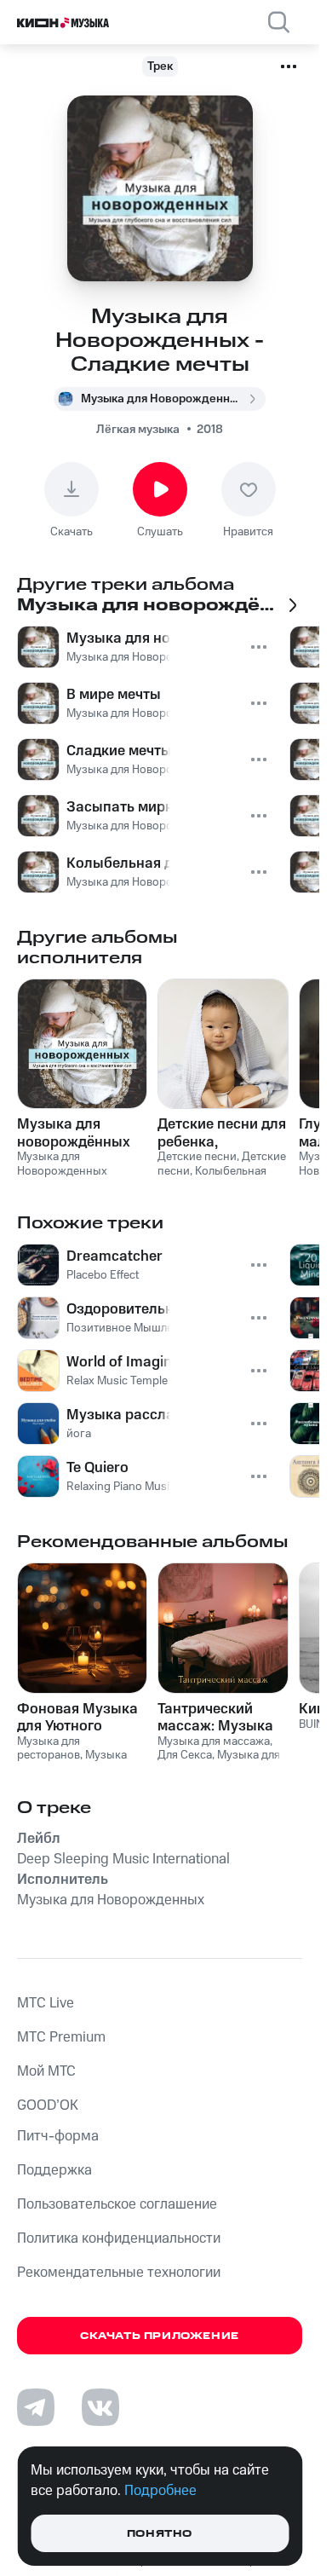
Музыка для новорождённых (74, 1133)
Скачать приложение (160, 2336)
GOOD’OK (48, 2105)
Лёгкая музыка (138, 430)
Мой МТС (46, 2071)
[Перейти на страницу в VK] (100, 2407)
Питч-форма (58, 2136)
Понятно (160, 2534)
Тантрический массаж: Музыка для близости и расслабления (215, 1718)
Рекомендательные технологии (119, 2273)
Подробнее (160, 2491)
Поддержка (54, 2170)
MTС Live (46, 2003)
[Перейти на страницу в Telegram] (36, 2407)
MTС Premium (61, 2037)
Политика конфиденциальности (119, 2238)
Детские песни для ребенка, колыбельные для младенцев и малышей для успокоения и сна (222, 1133)
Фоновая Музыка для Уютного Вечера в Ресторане (77, 1718)
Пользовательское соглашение (117, 2204)
